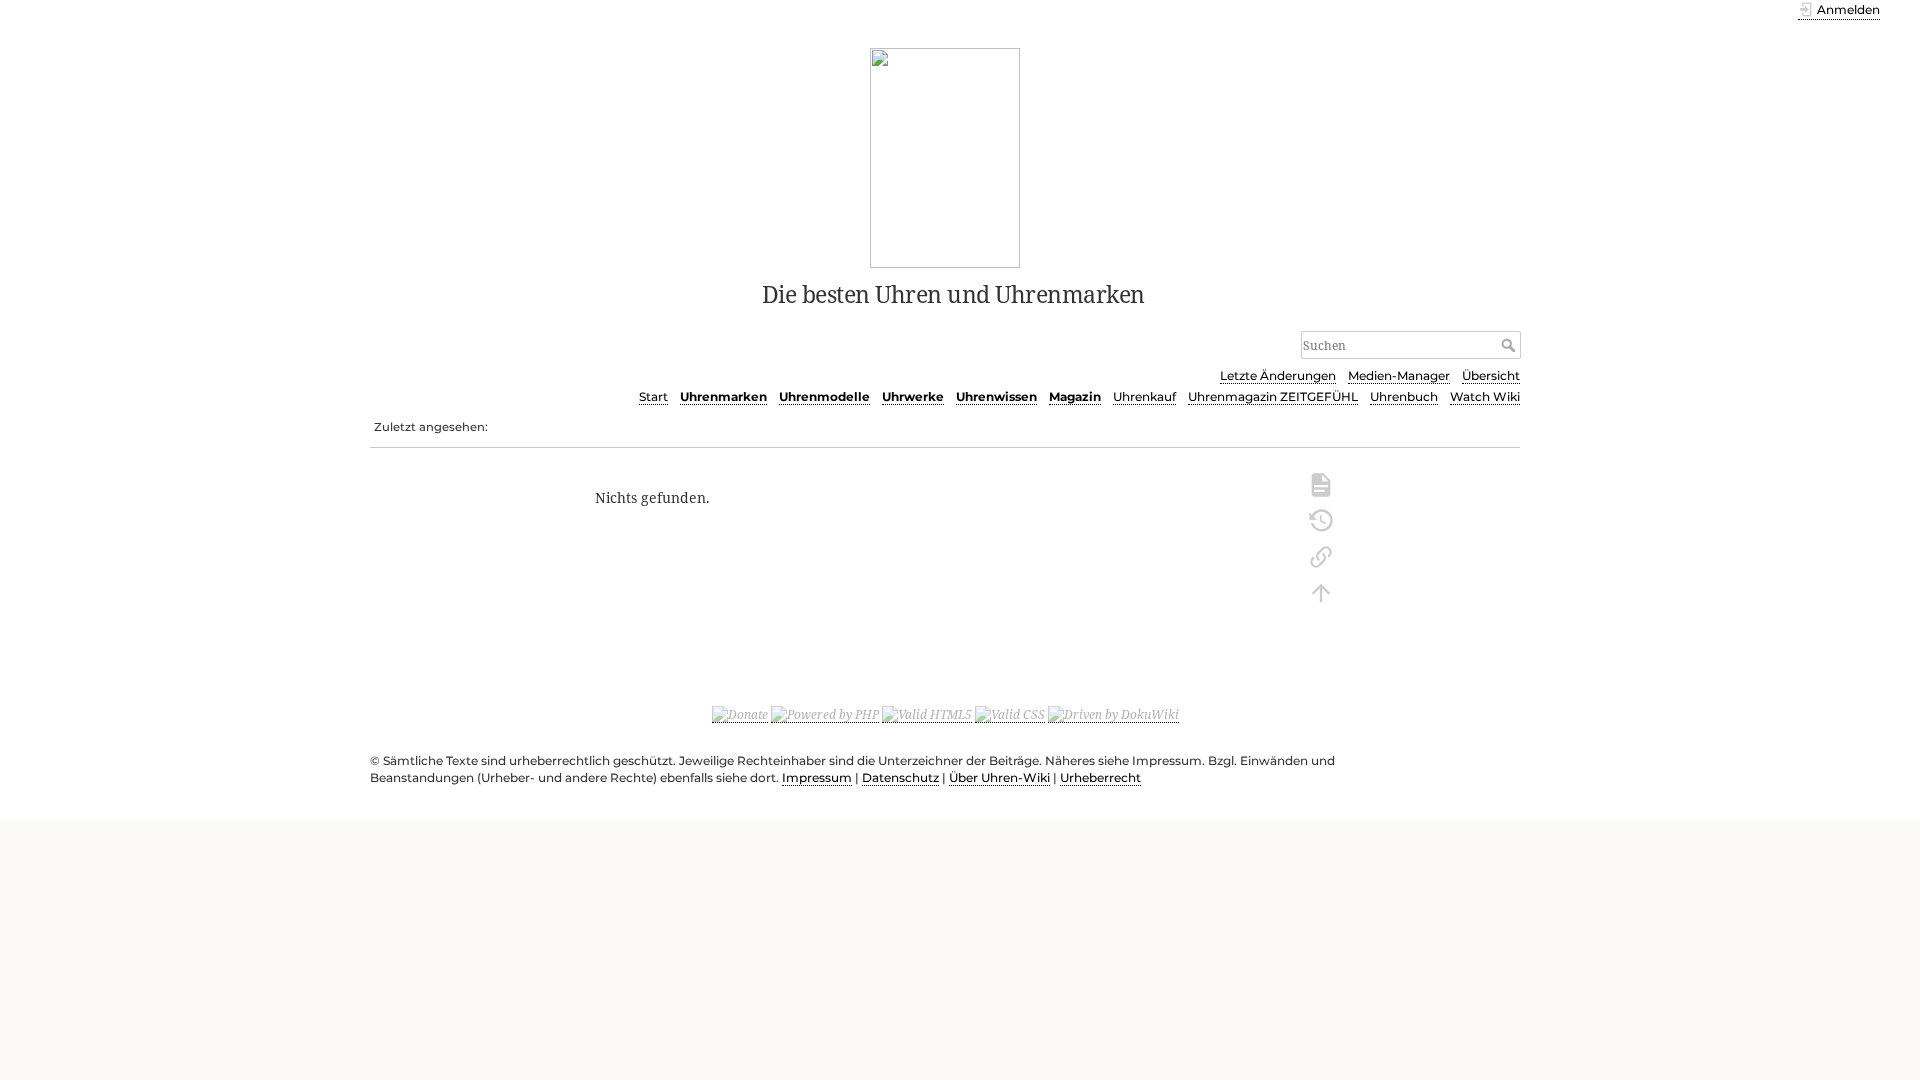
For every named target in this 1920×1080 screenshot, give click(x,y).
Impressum (817, 777)
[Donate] (740, 714)
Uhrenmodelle (824, 396)
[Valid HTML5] (927, 714)
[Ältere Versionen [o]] (1321, 519)
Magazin (1075, 396)
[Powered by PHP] (825, 714)
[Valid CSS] (1010, 714)
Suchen (1510, 345)
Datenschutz (900, 777)
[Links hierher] (1321, 555)
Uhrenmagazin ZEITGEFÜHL (1273, 396)
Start (653, 396)
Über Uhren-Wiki (999, 777)
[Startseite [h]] (945, 156)
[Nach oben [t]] (1321, 591)
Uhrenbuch (1404, 396)
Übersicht (1491, 375)
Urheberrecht (1100, 777)
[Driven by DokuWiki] (1113, 714)
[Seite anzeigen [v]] (1321, 483)
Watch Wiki (1485, 396)
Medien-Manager (1399, 375)
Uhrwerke (913, 396)
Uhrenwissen (996, 396)
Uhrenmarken (723, 396)
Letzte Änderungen (1278, 375)
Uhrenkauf (1144, 396)
